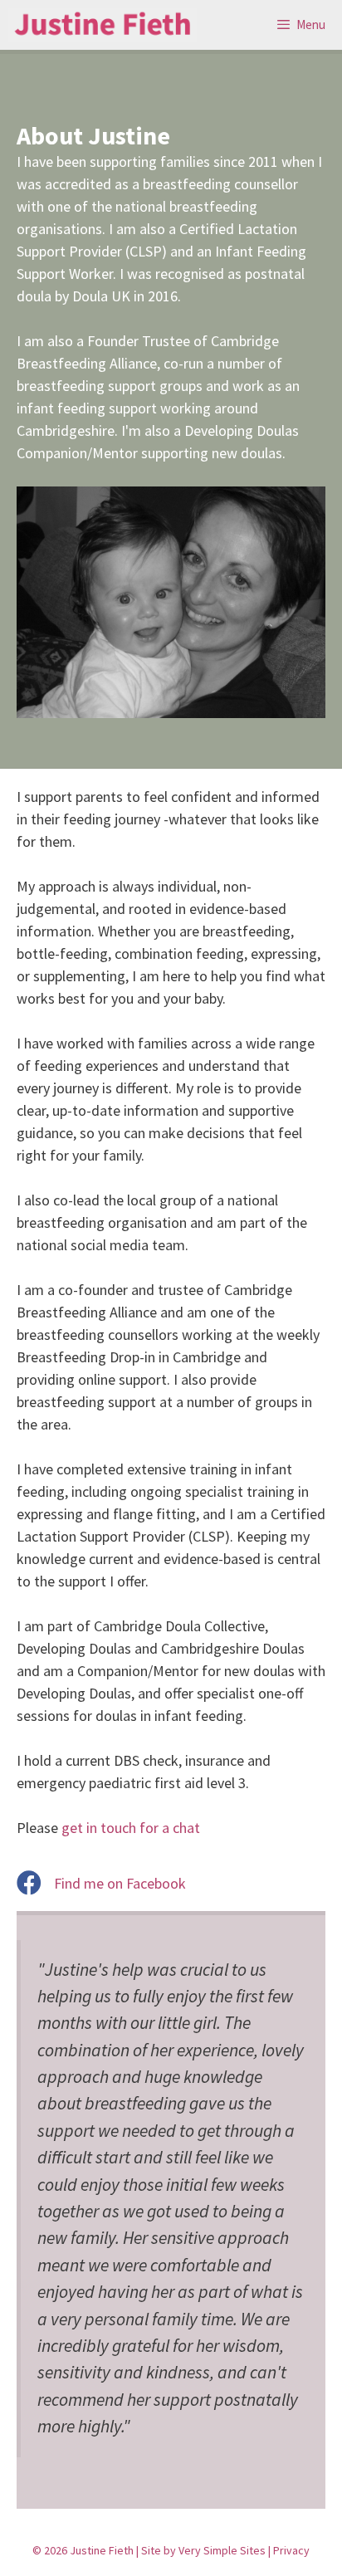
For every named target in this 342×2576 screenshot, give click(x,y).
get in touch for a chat (131, 1828)
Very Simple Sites (222, 2550)
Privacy (291, 2550)
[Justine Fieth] (103, 25)
